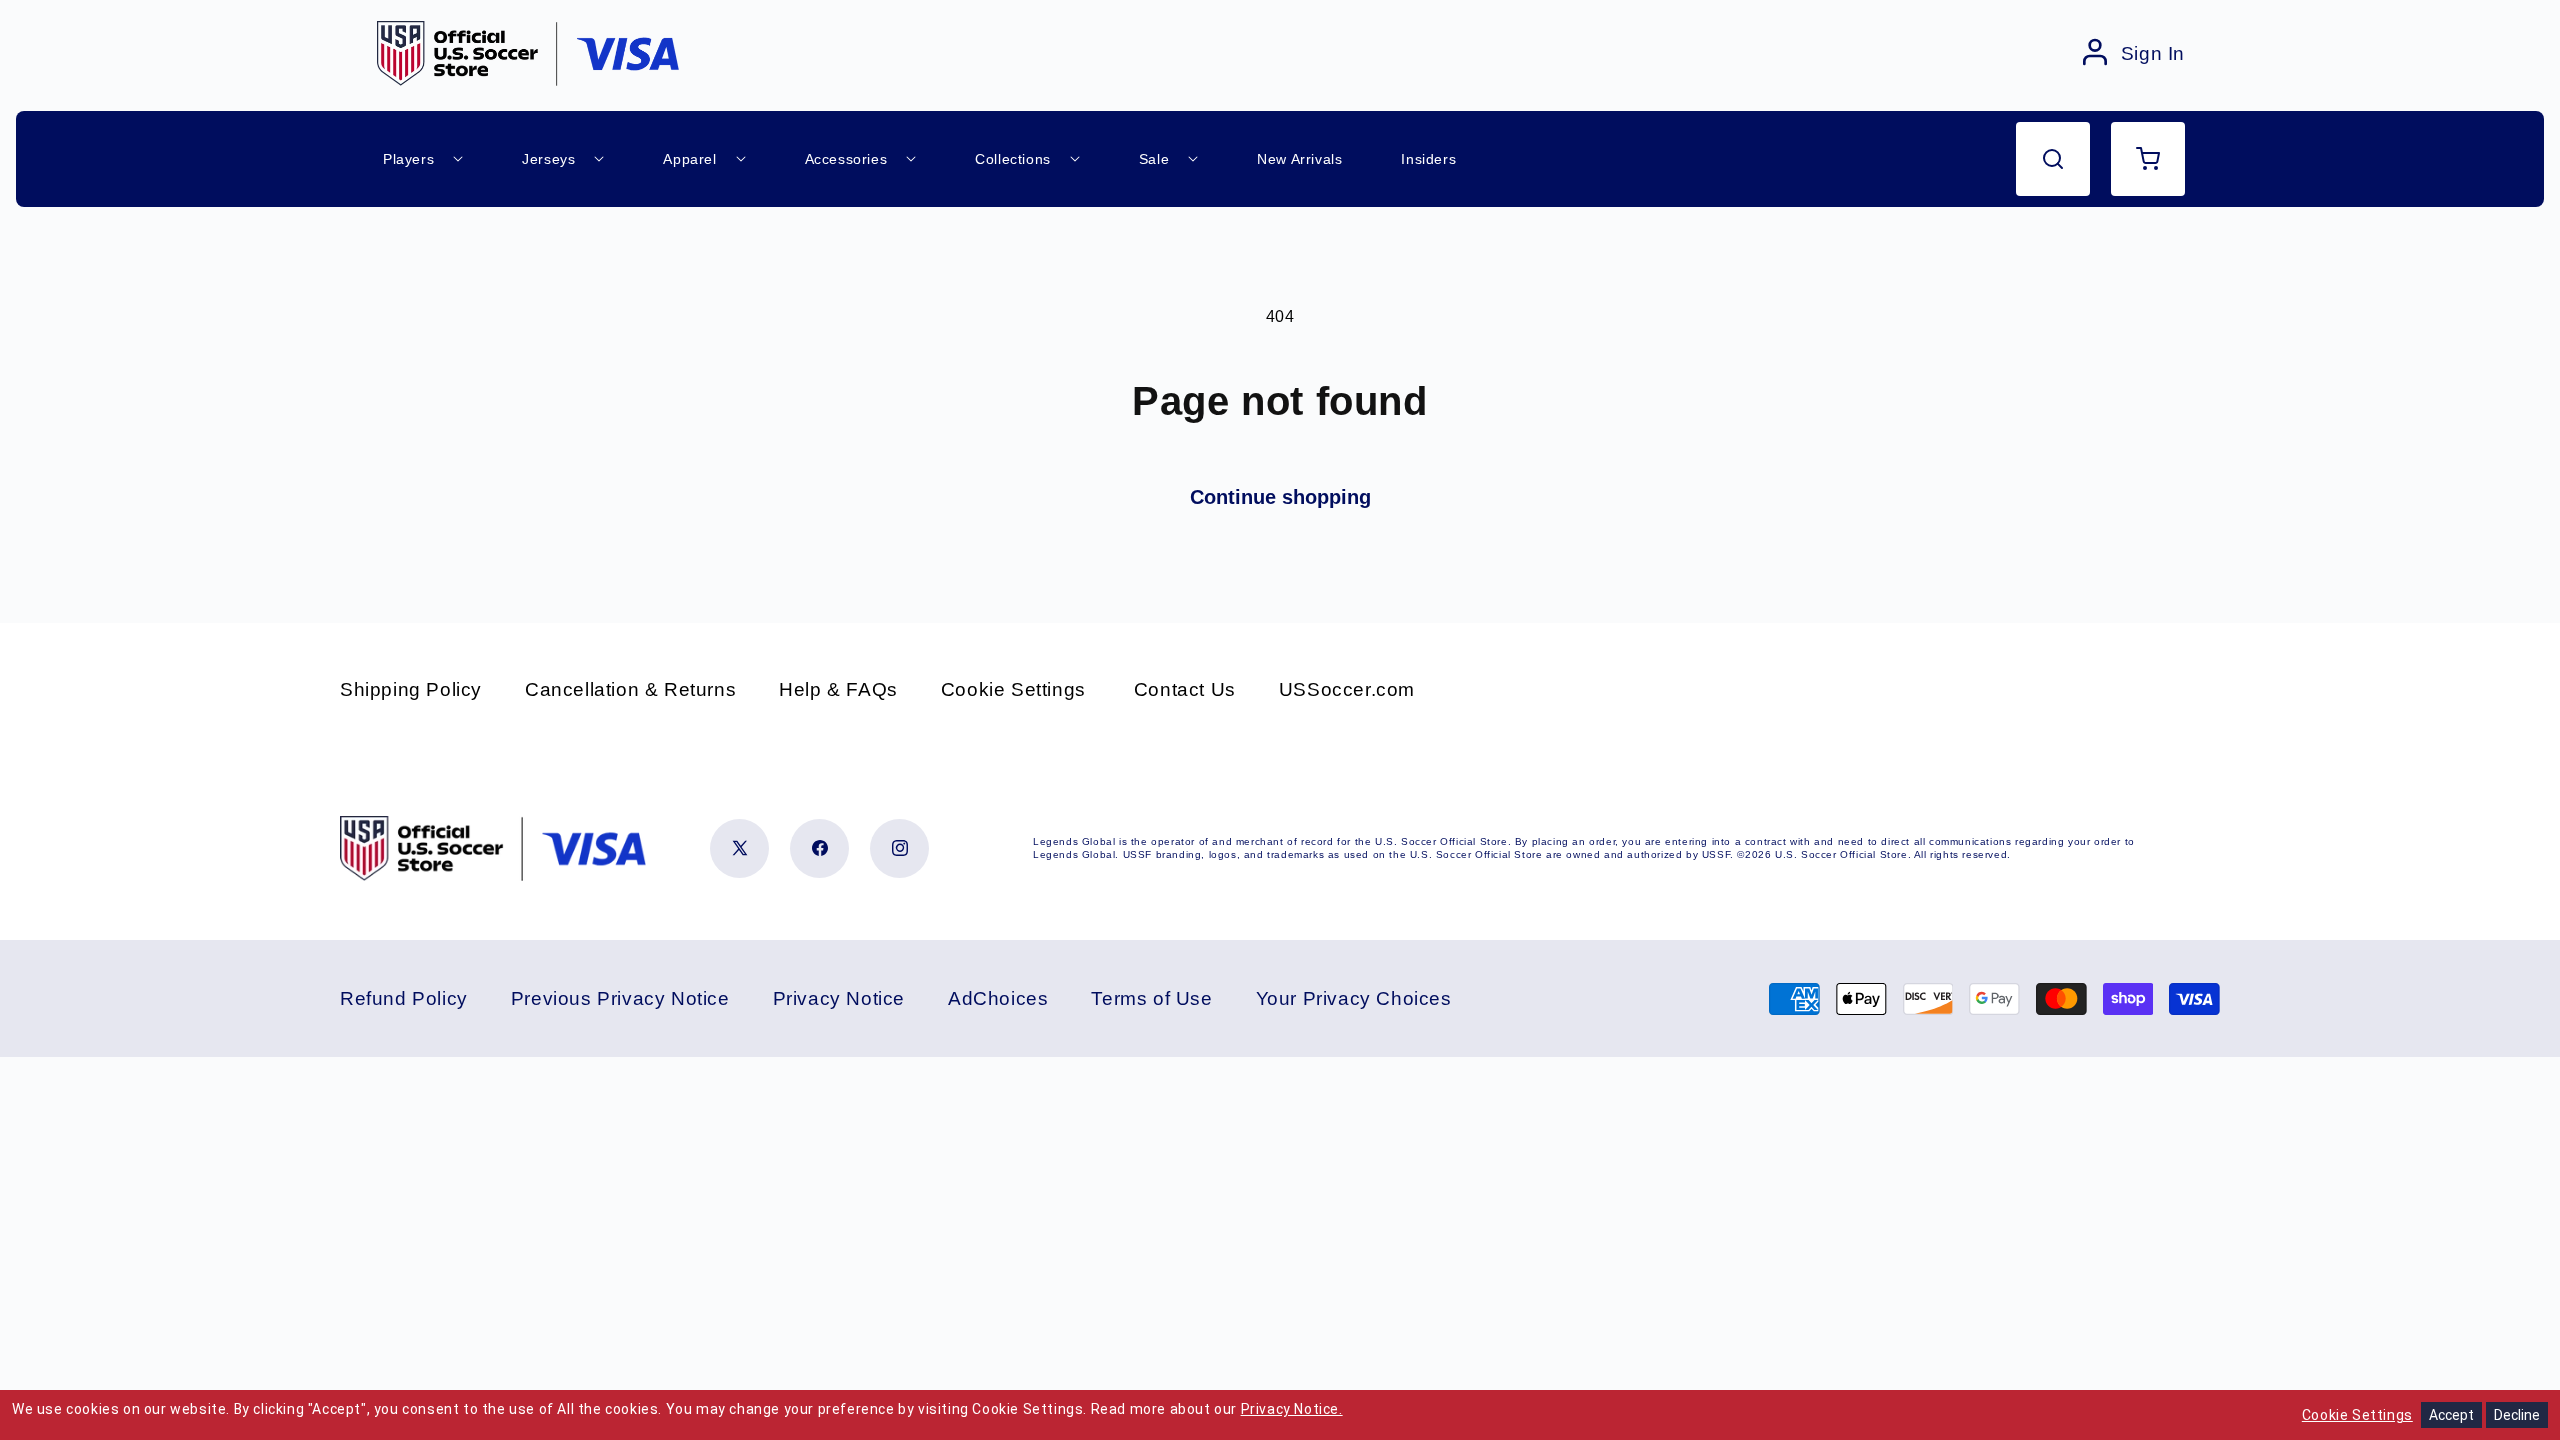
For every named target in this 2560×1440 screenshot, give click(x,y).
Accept (2451, 1415)
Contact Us (1185, 689)
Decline (2517, 1415)
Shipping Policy (411, 689)
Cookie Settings (1013, 689)
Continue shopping (1280, 497)
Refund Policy (404, 998)
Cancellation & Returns (630, 689)
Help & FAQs (838, 689)
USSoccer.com (1347, 689)
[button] (2053, 159)
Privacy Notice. (1292, 1409)
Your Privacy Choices (1354, 998)
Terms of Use (1151, 998)
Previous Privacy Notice (620, 998)
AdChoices (998, 998)
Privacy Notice (839, 998)
